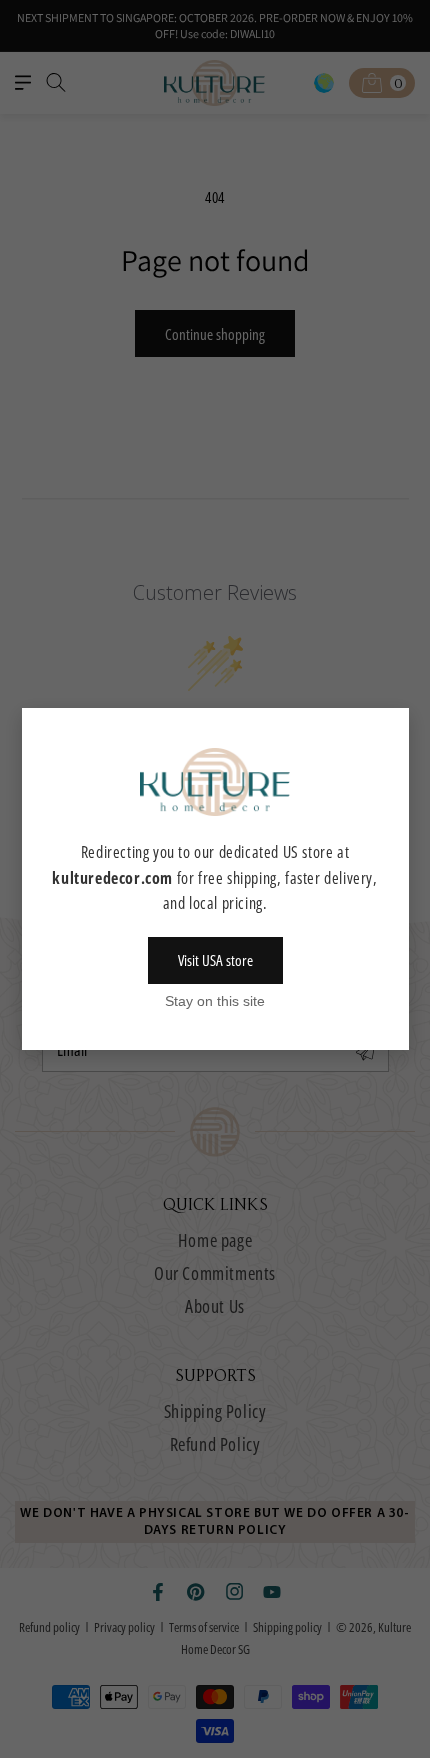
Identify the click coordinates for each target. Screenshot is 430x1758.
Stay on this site (215, 1001)
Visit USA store (215, 960)
